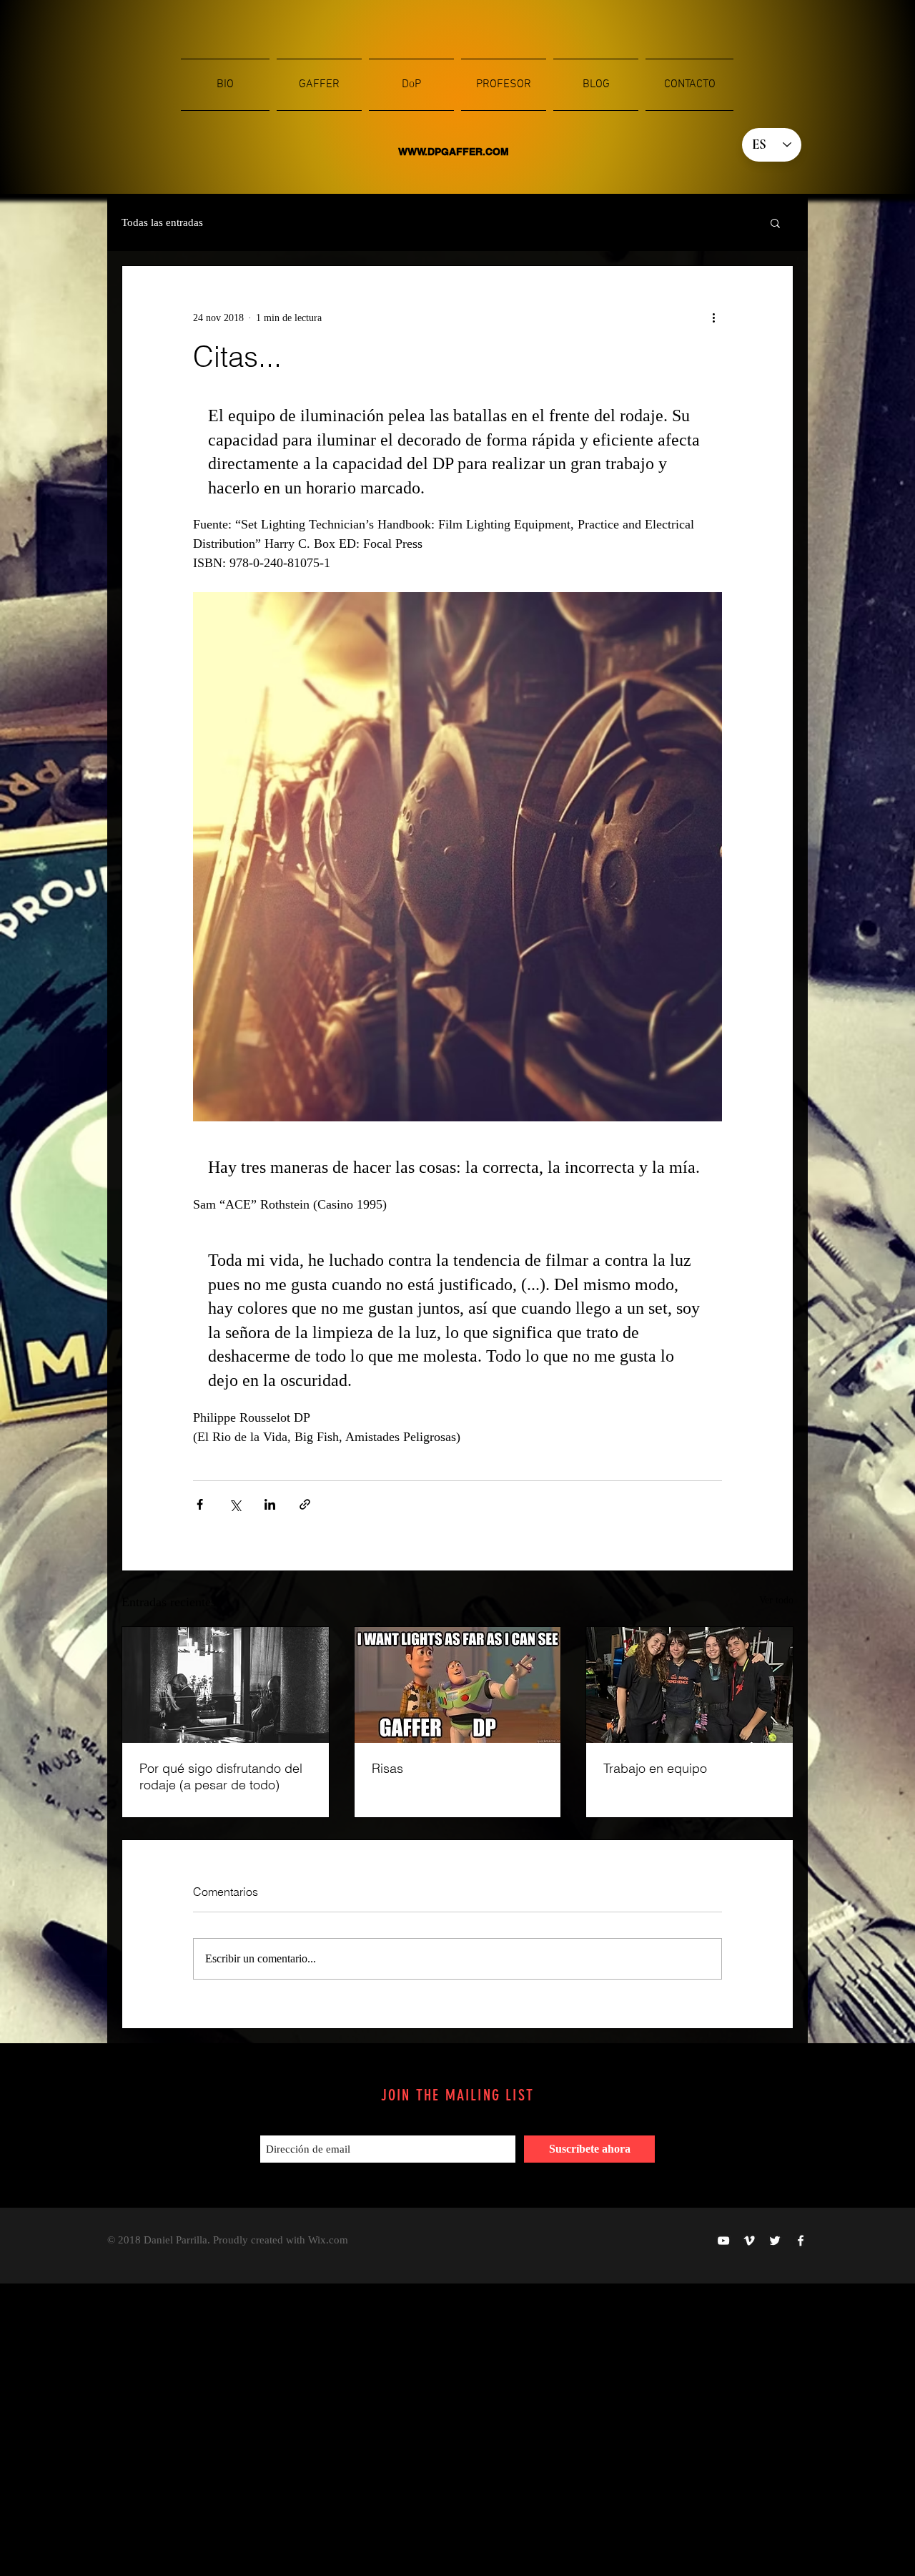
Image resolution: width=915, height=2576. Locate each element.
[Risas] (458, 1685)
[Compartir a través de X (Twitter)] (235, 1504)
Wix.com (328, 2240)
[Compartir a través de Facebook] (200, 1504)
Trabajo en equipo (655, 1768)
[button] (775, 222)
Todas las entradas (162, 222)
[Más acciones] (713, 318)
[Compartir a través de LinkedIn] (270, 1504)
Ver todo (776, 1600)
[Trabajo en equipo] (689, 1685)
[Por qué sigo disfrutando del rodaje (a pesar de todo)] (226, 1685)
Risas (387, 1768)
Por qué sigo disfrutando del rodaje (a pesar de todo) (221, 1776)
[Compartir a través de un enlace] (305, 1504)
